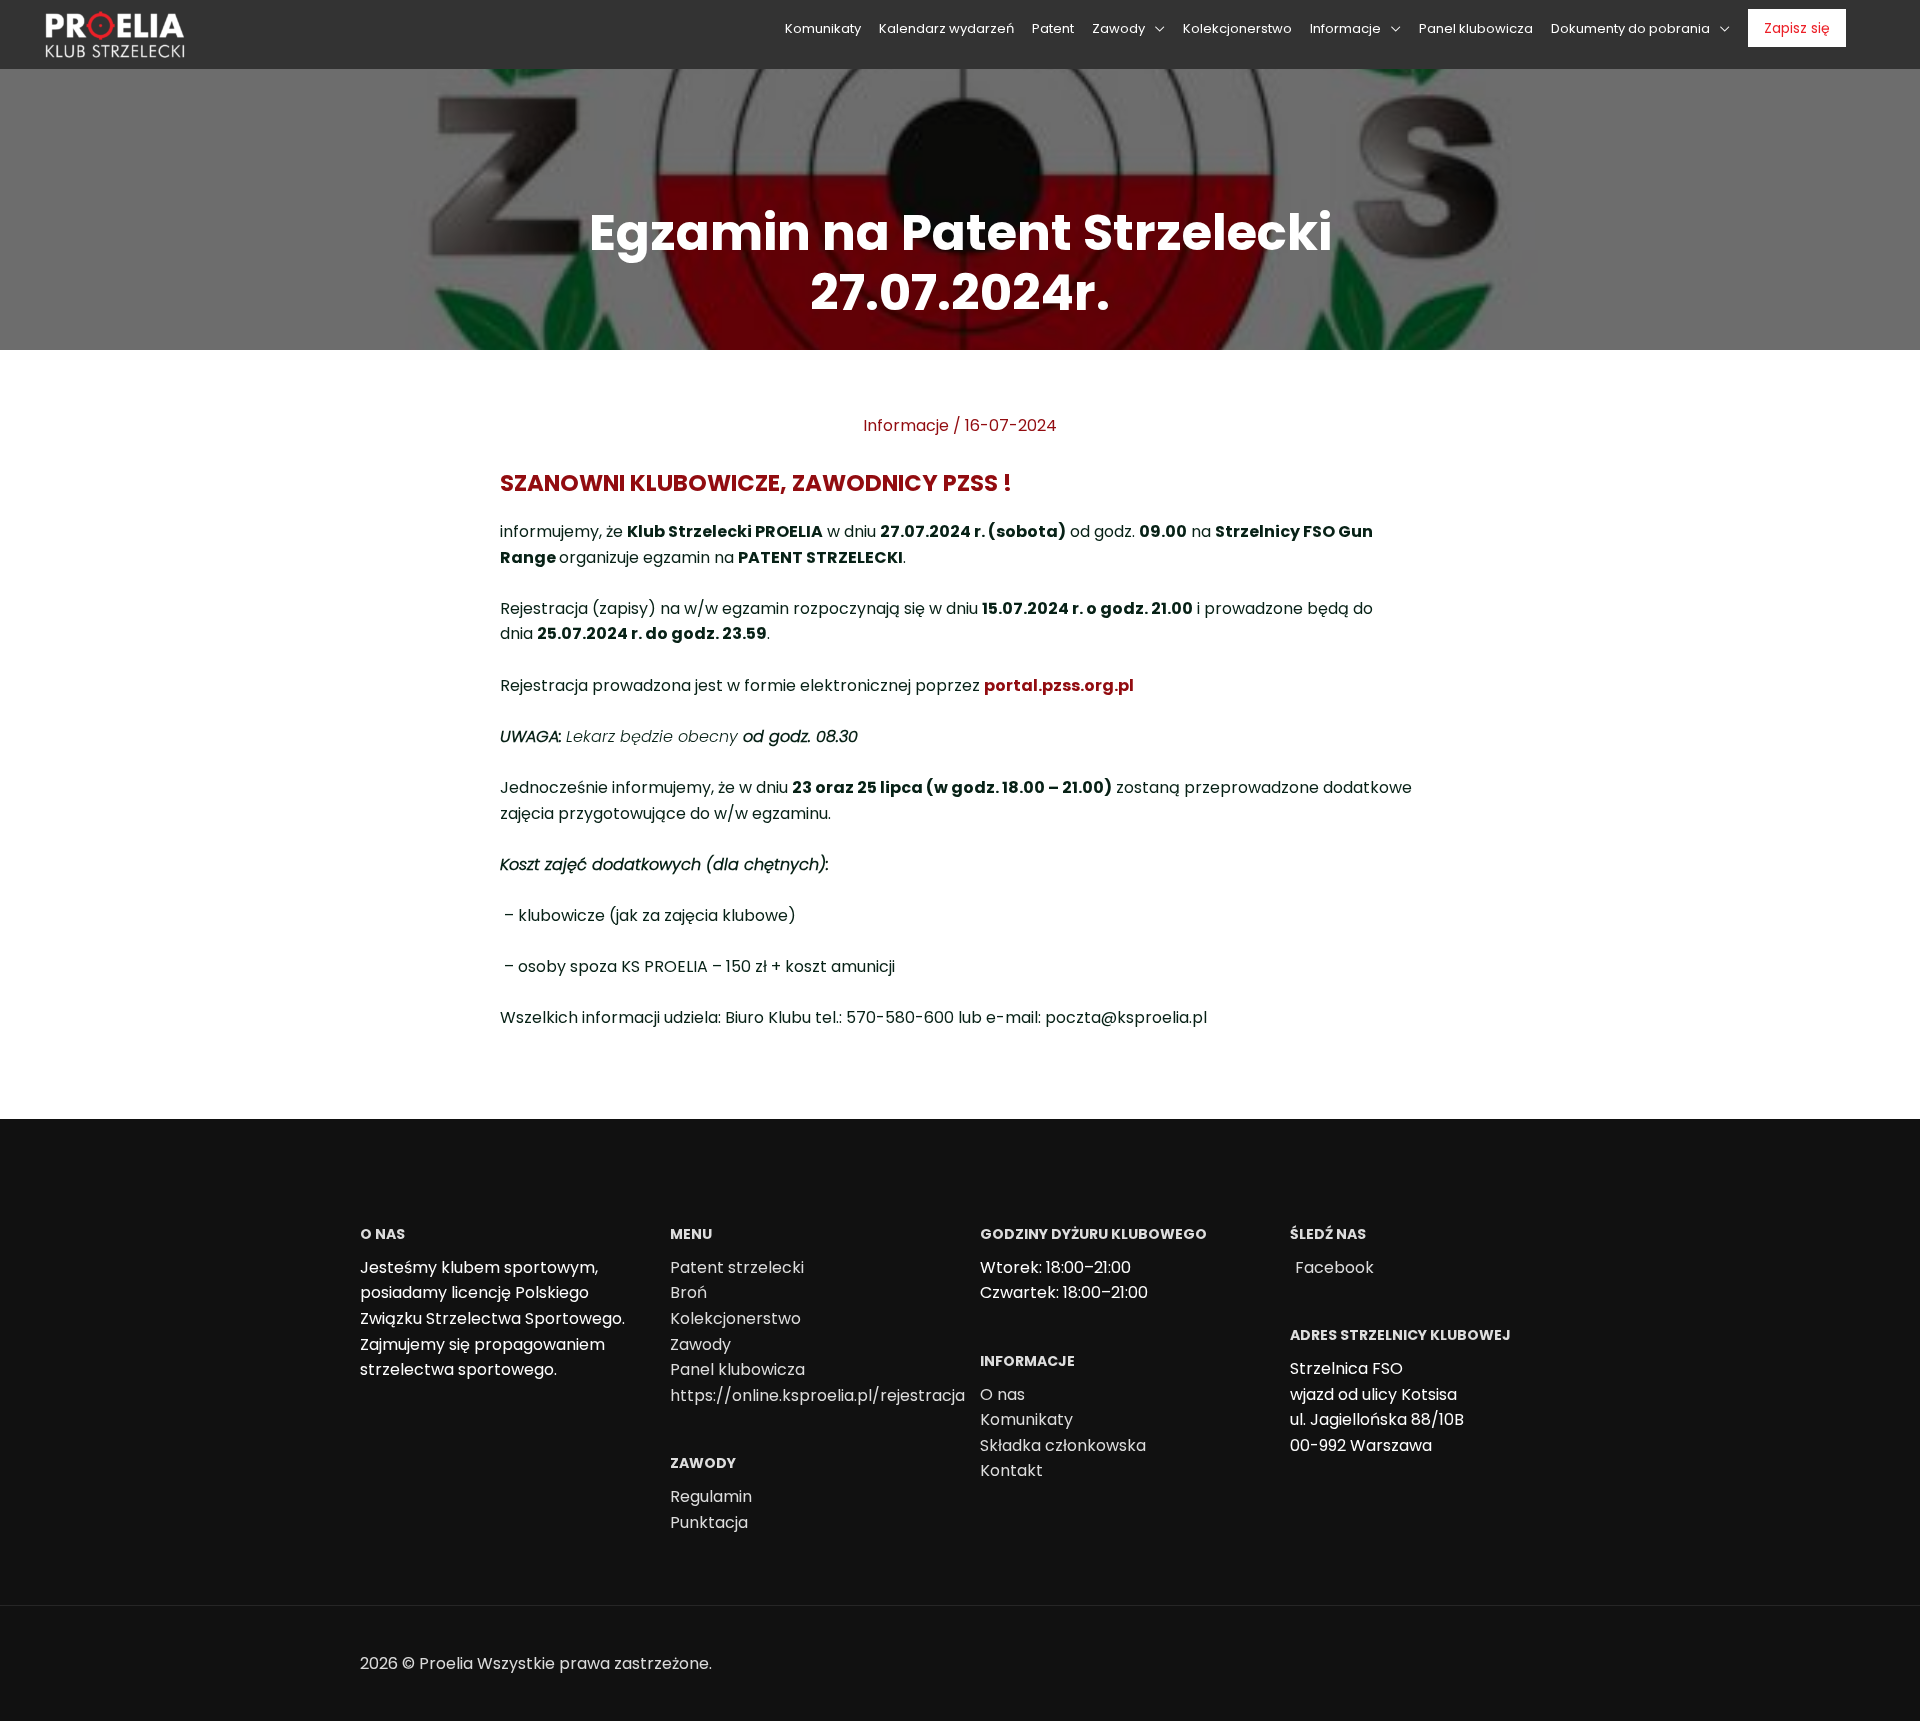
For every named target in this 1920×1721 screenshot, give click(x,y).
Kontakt (1011, 1470)
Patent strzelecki (737, 1267)
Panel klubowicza (737, 1369)
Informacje (906, 425)
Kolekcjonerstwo (735, 1318)
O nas (1002, 1394)
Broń (688, 1292)
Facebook (1334, 1267)
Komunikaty (1026, 1419)
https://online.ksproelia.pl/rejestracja (817, 1395)
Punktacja (709, 1522)
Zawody (700, 1344)
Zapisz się (1797, 28)
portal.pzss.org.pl (1059, 685)
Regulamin (711, 1496)
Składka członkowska (1063, 1445)
